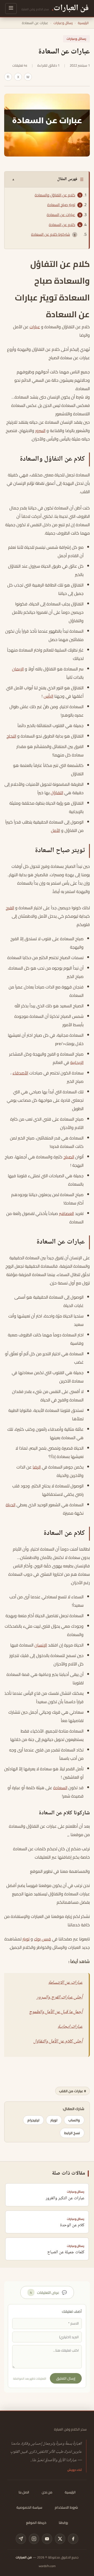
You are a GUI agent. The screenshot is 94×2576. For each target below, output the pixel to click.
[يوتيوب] (47, 2539)
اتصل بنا (24, 2492)
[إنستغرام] (34, 2539)
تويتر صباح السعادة (61, 205)
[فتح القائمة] (11, 9)
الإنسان (41, 1645)
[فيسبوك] (73, 2539)
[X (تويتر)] (60, 2539)
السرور (40, 431)
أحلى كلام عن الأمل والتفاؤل (58, 2041)
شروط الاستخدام (66, 2507)
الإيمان (18, 669)
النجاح (11, 736)
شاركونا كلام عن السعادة (51, 234)
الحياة (11, 1505)
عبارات (35, 327)
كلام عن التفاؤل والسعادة (55, 195)
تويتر (26, 1939)
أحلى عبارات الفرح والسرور (60, 1997)
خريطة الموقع (36, 2523)
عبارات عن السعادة (61, 215)
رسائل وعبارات (63, 23)
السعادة (60, 1788)
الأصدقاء (20, 1073)
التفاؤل (57, 793)
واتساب (74, 2120)
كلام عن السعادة (62, 225)
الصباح (69, 1157)
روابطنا (63, 2523)
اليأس (48, 696)
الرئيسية (83, 23)
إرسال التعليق (66, 2378)
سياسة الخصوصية (29, 2507)
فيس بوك (42, 1939)
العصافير (66, 1213)
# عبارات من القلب (72, 2091)
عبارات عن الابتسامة (65, 1983)
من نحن (47, 2492)
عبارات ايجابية (70, 2027)
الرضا (37, 1467)
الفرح (10, 908)
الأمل (55, 830)
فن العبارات (24, 2557)
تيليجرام (33, 2120)
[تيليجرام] (21, 2539)
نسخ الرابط (72, 2133)
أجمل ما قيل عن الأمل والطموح (56, 2012)
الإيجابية (77, 1062)
